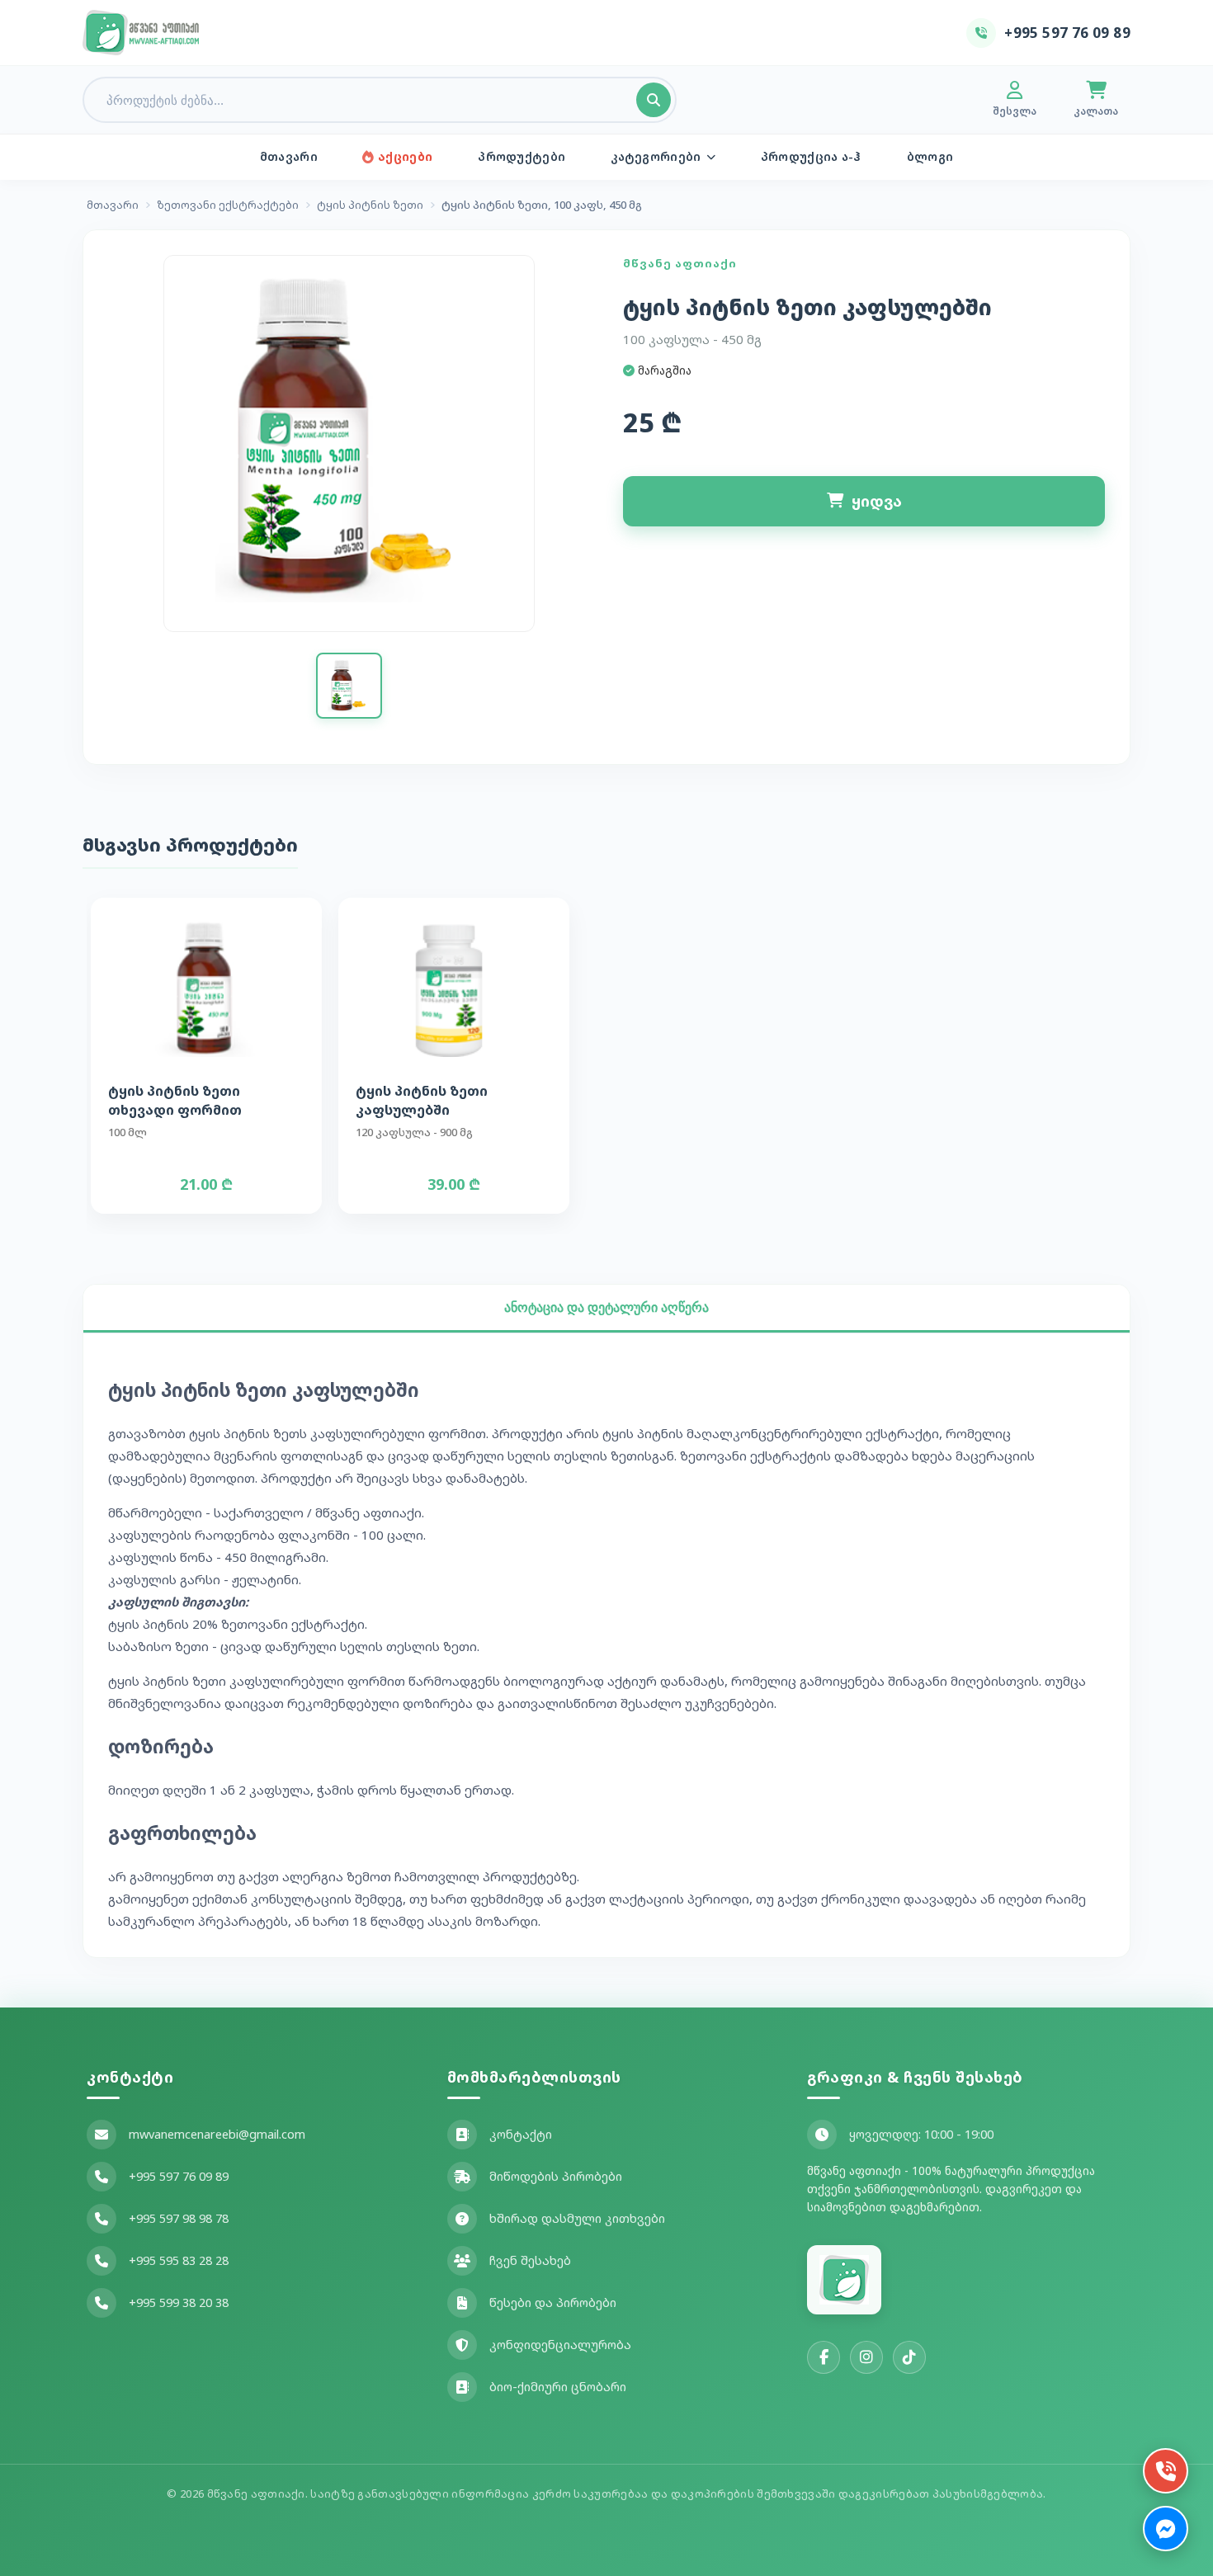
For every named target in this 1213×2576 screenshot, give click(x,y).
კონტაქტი (521, 2134)
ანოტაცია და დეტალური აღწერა (606, 1307)
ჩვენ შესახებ (530, 2260)
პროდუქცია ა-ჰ (811, 156)
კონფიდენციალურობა (560, 2345)
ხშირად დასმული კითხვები (577, 2218)
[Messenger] (1166, 2529)
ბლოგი (930, 156)
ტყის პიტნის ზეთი (370, 205)
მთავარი (289, 156)
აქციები (405, 156)
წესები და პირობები (553, 2302)
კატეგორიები (656, 156)
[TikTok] (909, 2357)
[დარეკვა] (1166, 2471)
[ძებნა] (654, 100)
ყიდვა (877, 501)
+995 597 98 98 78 (179, 2218)
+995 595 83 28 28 (179, 2260)
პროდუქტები (522, 156)
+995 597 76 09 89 (179, 2176)
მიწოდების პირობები (556, 2176)
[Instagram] (866, 2357)
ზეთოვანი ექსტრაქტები (228, 205)
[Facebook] (824, 2357)
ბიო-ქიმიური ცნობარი (558, 2387)
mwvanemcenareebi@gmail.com (217, 2134)
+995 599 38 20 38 (179, 2302)
